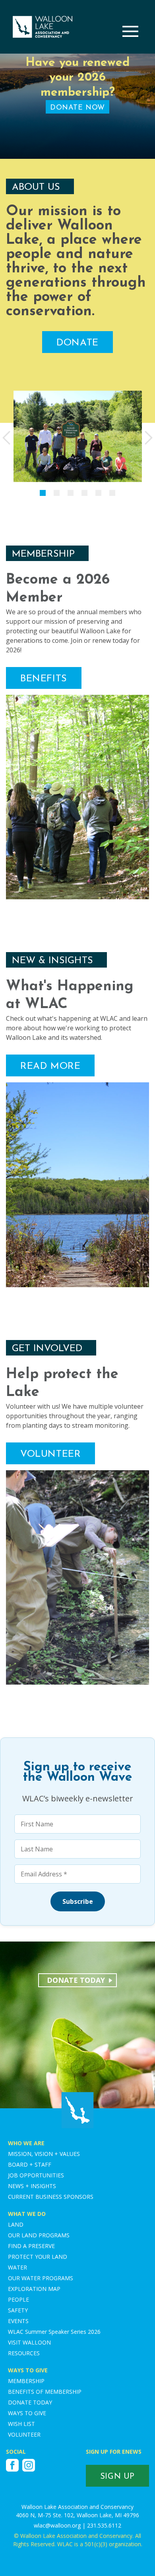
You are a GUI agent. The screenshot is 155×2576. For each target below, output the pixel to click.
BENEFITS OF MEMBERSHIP (45, 2392)
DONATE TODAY (30, 2402)
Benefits (44, 679)
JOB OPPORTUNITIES (36, 2175)
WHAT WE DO (27, 2214)
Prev (6, 438)
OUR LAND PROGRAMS (39, 2235)
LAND (16, 2224)
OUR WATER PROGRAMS (41, 2278)
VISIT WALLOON (29, 2342)
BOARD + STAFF (30, 2164)
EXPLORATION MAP (34, 2289)
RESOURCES (24, 2353)
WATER (17, 2267)
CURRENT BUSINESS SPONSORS (51, 2197)
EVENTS (18, 2321)
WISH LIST (21, 2424)
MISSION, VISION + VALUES (44, 2154)
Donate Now (77, 108)
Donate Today (76, 1980)
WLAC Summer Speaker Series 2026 (54, 2332)
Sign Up (117, 2477)
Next (149, 438)
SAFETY (18, 2310)
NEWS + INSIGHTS (32, 2186)
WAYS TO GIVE (28, 2370)
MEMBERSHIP (26, 2381)
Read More (50, 1066)
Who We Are (26, 2143)
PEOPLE (18, 2299)
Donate (77, 343)
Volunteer (50, 1454)
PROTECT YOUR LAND (38, 2257)
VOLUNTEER (24, 2434)
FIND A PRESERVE (31, 2246)
